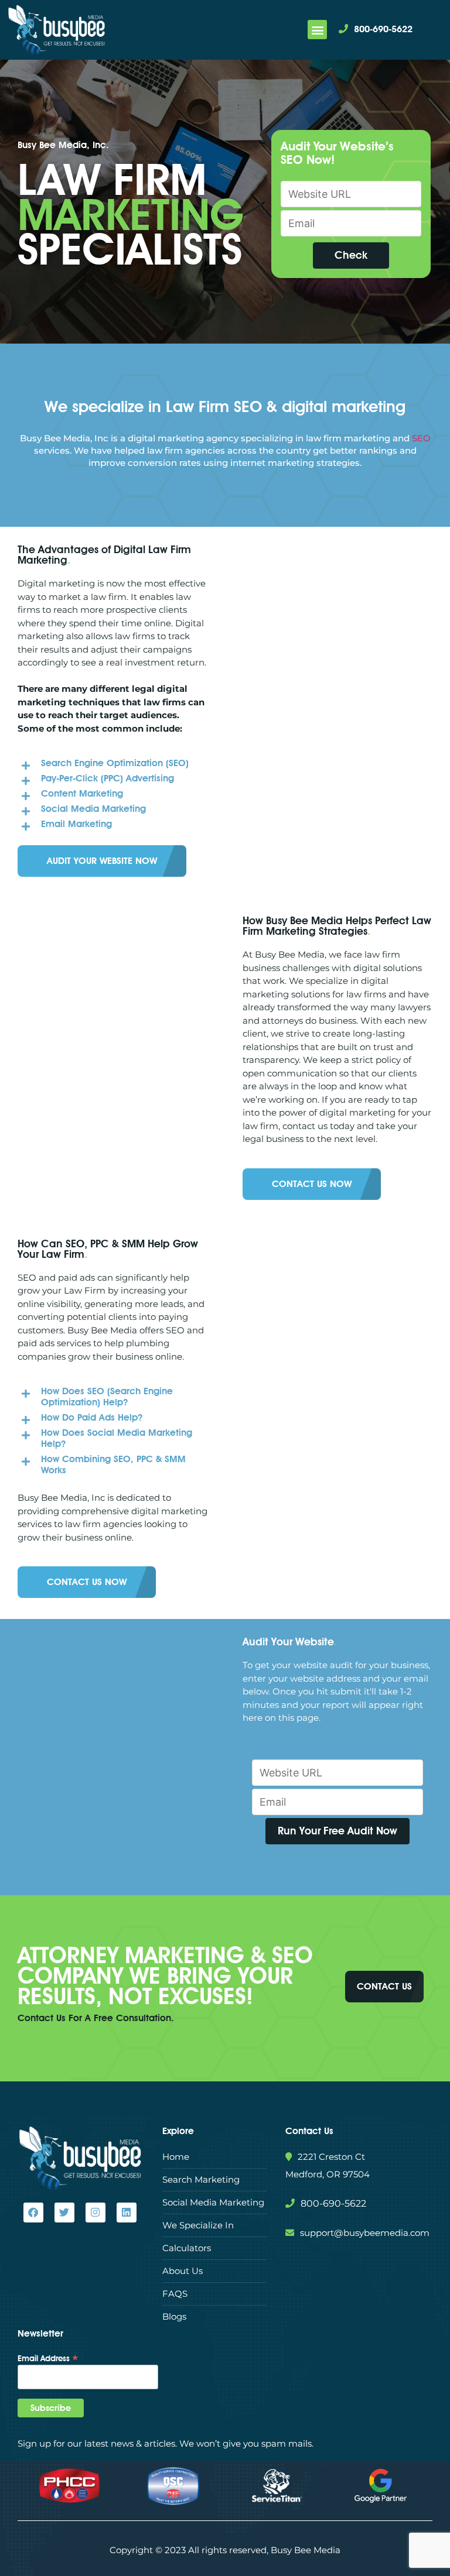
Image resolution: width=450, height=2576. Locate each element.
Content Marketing (82, 793)
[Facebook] (33, 2213)
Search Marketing (201, 2179)
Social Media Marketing (93, 809)
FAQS (175, 2294)
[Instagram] (96, 2213)
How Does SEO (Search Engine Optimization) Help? (107, 1397)
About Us (183, 2271)
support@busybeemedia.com (365, 2233)
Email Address (48, 2358)
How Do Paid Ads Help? (92, 1417)
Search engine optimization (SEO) (115, 763)
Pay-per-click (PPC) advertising (108, 778)
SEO (421, 438)
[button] (317, 30)
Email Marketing (76, 824)
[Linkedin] (127, 2213)
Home (176, 2157)
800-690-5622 (383, 29)
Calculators (187, 2248)
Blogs (174, 2316)
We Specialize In (198, 2225)
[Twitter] (64, 2213)
